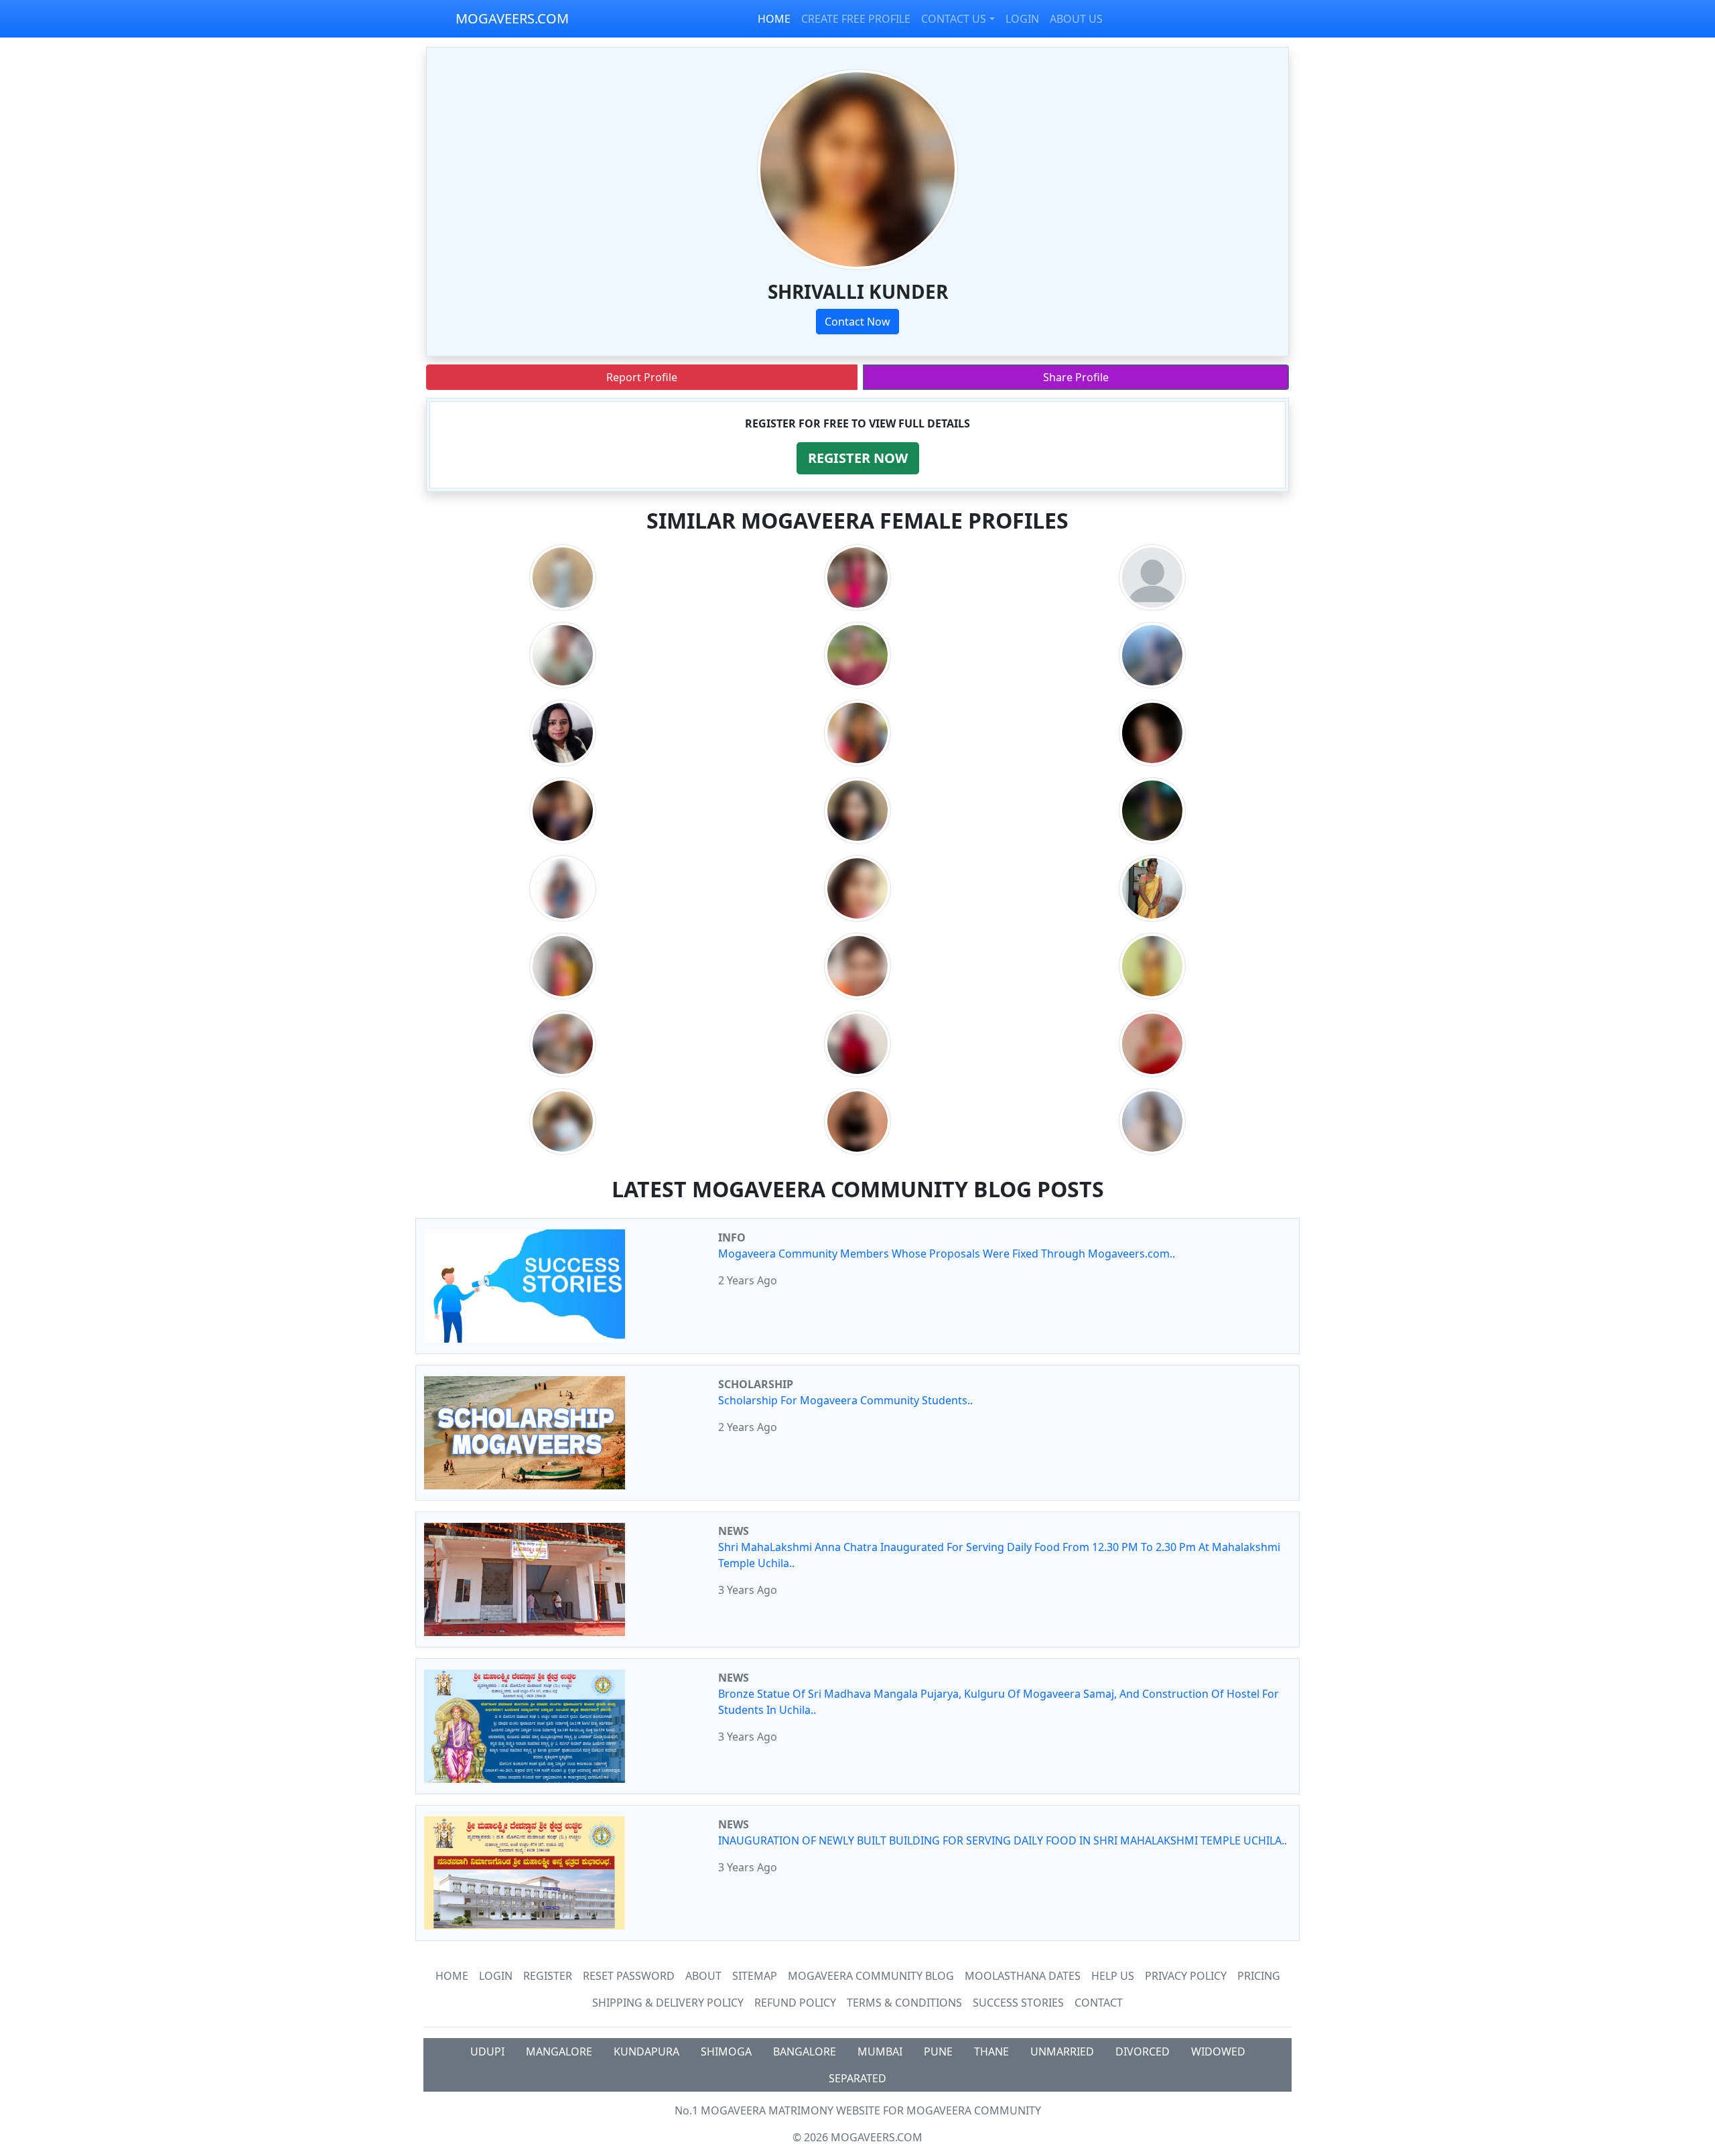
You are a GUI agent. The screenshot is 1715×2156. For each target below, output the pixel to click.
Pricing (1259, 1976)
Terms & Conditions (904, 2003)
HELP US (1113, 1976)
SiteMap (755, 1976)
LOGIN (1022, 19)
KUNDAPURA (646, 2051)
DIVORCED (1143, 2051)
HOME (774, 19)
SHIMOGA (726, 2051)
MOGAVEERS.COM (512, 18)
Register (548, 1976)
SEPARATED (857, 2078)
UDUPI (487, 2051)
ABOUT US (1076, 19)
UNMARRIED (1062, 2051)
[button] (858, 458)
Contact (1099, 2003)
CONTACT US (954, 19)
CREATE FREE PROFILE (856, 19)
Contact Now (857, 322)
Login (496, 1976)
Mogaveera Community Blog (871, 1976)
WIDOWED (1218, 2051)
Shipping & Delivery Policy (668, 2003)
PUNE (938, 2051)
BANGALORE (805, 2051)
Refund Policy (795, 2003)
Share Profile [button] (1076, 377)
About (703, 1976)
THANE (991, 2051)
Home (452, 1976)
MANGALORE (559, 2051)
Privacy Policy (1186, 1976)
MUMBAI (880, 2051)
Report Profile (642, 377)
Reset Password (629, 1976)
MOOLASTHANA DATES (1023, 1976)
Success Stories (1018, 2003)
